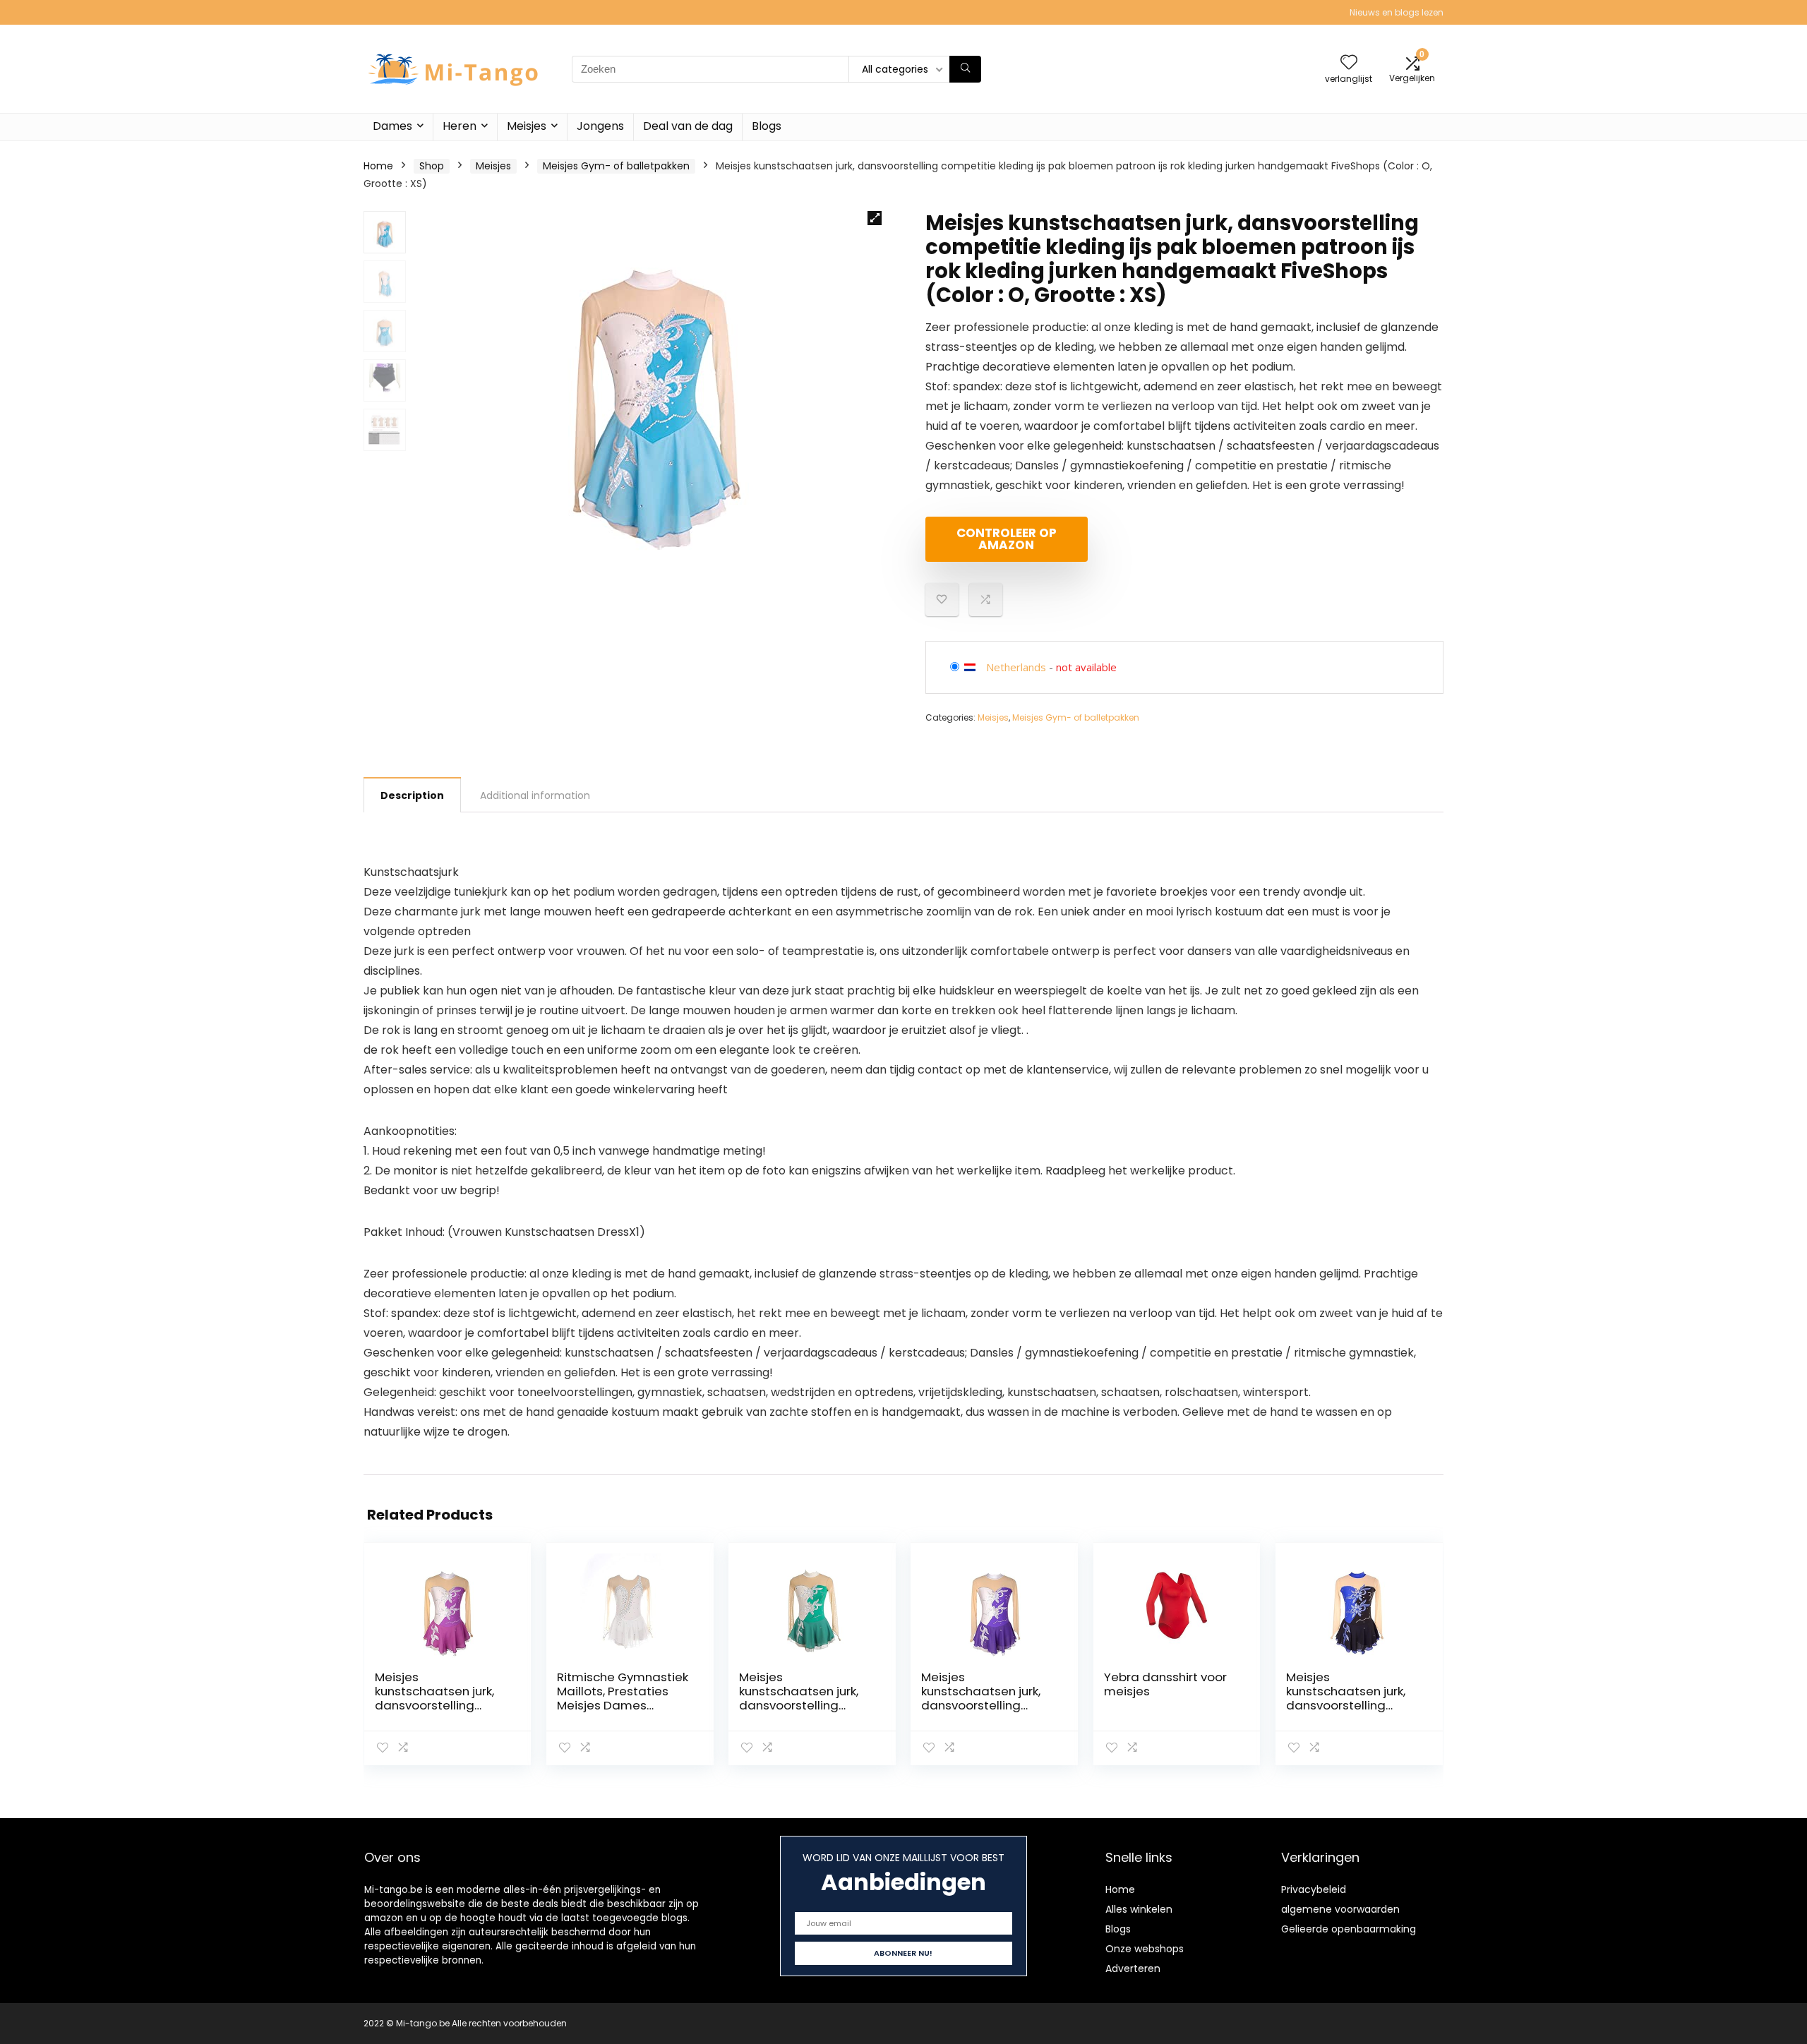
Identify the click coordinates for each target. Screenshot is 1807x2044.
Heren (460, 126)
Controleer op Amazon (1007, 539)
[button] (875, 218)
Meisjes (527, 126)
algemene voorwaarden (1340, 1909)
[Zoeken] (965, 69)
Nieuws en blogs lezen (1397, 12)
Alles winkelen (1139, 1909)
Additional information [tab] (535, 795)
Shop (432, 166)
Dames (392, 126)
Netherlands (1016, 667)
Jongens (600, 126)
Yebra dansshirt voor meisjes (1165, 1684)
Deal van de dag (688, 126)
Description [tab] (412, 795)
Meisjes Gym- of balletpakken (616, 166)
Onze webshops (1145, 1949)
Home (378, 166)
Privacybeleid (1314, 1889)
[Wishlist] (1349, 63)
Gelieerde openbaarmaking (1349, 1929)
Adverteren (1133, 1968)
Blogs (767, 126)
